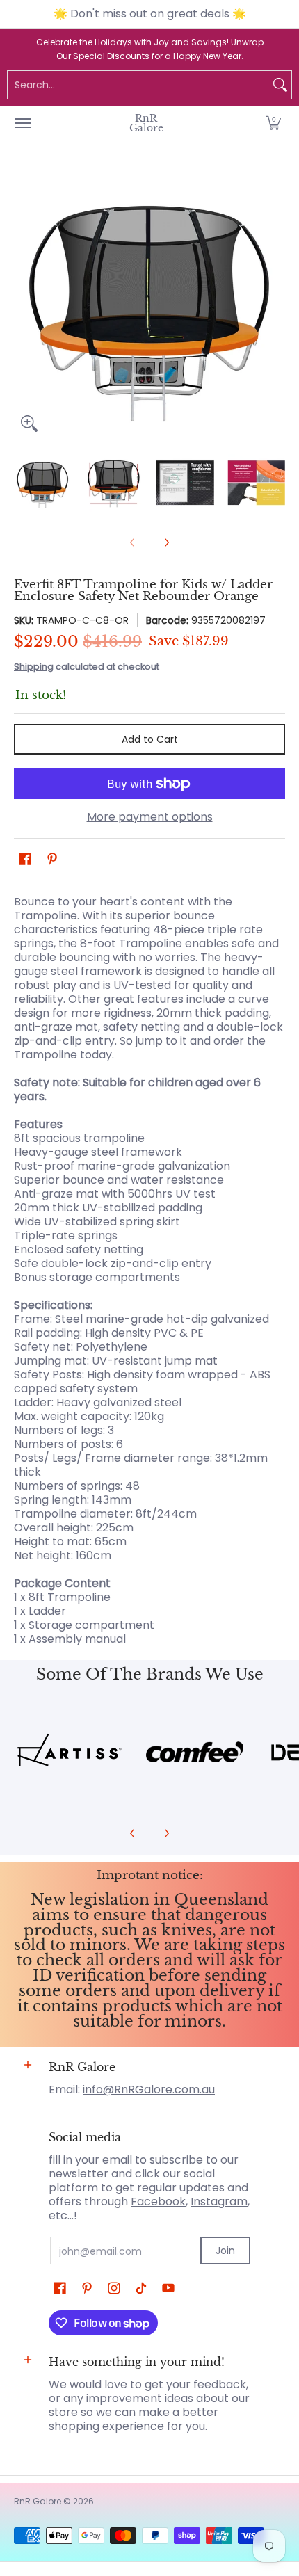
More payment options (150, 817)
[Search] (280, 85)
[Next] (275, 303)
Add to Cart (150, 739)
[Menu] (22, 123)
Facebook (158, 2201)
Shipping (34, 667)
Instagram (219, 2201)
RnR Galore (146, 123)
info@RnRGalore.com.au (149, 2090)
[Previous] (24, 303)
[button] (273, 123)
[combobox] (138, 85)
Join (225, 2251)
